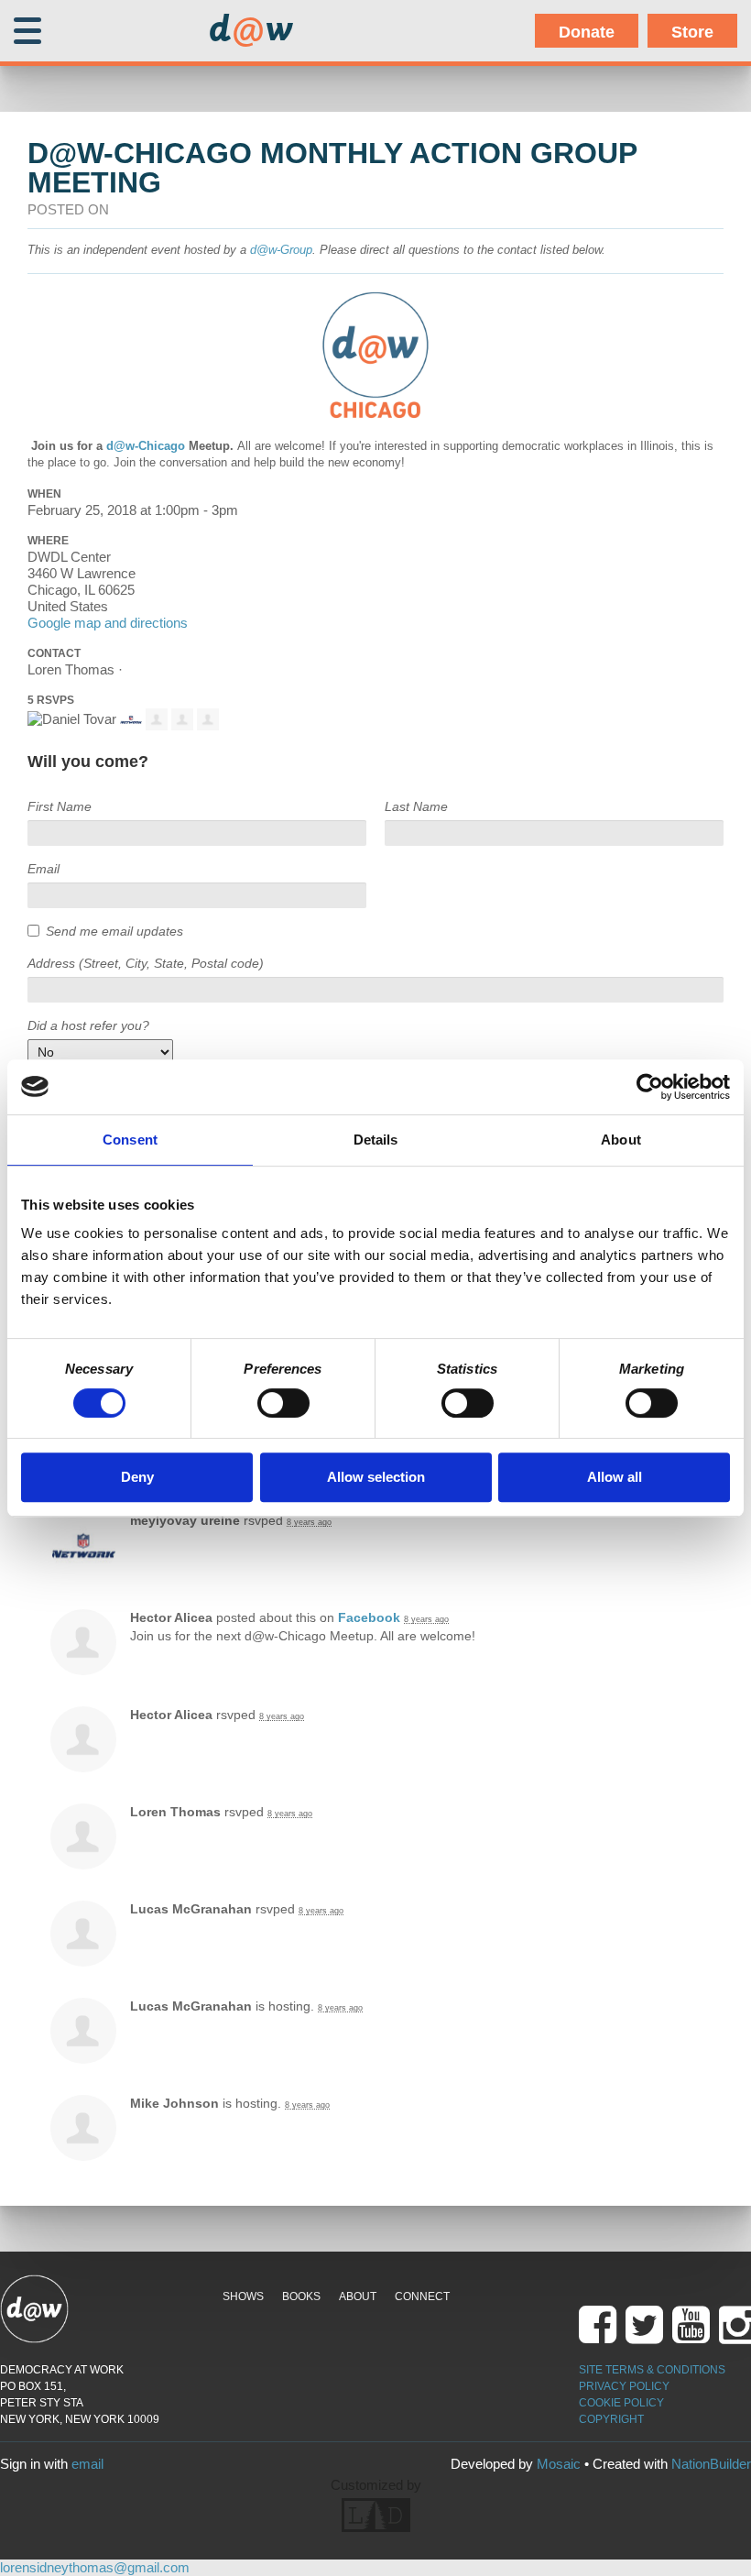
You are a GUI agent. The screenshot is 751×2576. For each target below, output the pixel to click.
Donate (587, 32)
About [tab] (621, 1140)
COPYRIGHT (611, 2419)
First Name (60, 806)
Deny (137, 1477)
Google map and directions (108, 623)
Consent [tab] (130, 1140)
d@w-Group (281, 250)
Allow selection (376, 1477)
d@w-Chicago (146, 446)
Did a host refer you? (88, 1025)
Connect (422, 2296)
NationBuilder (711, 2464)
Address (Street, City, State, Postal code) (146, 963)
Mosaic (559, 2464)
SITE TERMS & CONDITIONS (652, 2370)
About (358, 2296)
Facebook (369, 1617)
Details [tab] (376, 1140)
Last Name (416, 806)
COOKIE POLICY (621, 2403)
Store (692, 32)
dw (251, 31)
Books (301, 2296)
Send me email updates (114, 931)
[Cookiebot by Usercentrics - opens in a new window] (650, 1087)
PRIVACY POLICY (624, 2386)
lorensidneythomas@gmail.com (95, 2567)
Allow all (615, 1477)
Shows (243, 2296)
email (87, 2464)
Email (44, 869)
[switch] (283, 1403)
